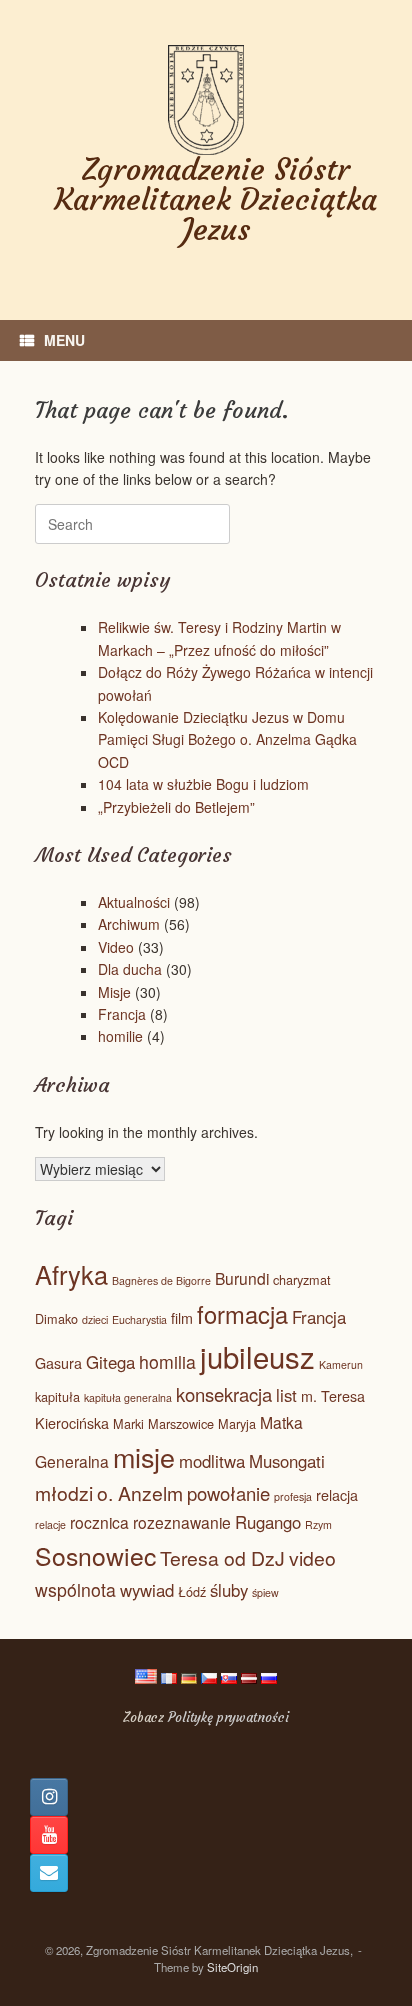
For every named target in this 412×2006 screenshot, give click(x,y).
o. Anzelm (140, 1493)
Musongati (287, 1461)
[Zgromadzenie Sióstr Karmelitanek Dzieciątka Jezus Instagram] (49, 1797)
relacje (50, 1524)
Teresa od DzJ (222, 1558)
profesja (293, 1496)
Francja (122, 1014)
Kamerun (341, 1364)
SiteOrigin (232, 1967)
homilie (120, 1036)
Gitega (110, 1362)
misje (144, 1456)
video (312, 1558)
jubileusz (257, 1356)
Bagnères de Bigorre (161, 1280)
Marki (128, 1423)
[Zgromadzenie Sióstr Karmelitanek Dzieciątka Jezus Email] (49, 1873)
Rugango (268, 1522)
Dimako (56, 1318)
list (286, 1395)
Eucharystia (139, 1319)
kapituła (57, 1396)
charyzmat (302, 1279)
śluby (229, 1590)
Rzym (318, 1524)
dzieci (95, 1319)
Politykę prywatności (228, 1717)
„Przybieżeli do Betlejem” (176, 807)
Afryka (71, 1274)
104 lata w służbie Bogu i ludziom (203, 784)
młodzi (64, 1493)
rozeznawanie (182, 1522)
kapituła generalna (128, 1397)
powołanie (228, 1493)
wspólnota (75, 1589)
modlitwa (212, 1461)
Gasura (58, 1363)
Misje (114, 992)
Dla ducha (130, 969)
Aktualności (134, 902)
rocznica (99, 1522)
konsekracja (224, 1394)
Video (116, 947)
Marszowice (181, 1423)
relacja (337, 1495)
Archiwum (129, 924)
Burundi (242, 1278)
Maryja (237, 1423)
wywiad (147, 1590)
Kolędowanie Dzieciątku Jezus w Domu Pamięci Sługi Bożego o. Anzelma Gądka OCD (227, 739)
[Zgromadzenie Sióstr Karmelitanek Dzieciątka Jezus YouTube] (49, 1835)
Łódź (192, 1591)
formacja (242, 1314)
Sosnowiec (95, 1555)
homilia (167, 1361)
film (182, 1318)
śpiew (265, 1592)
